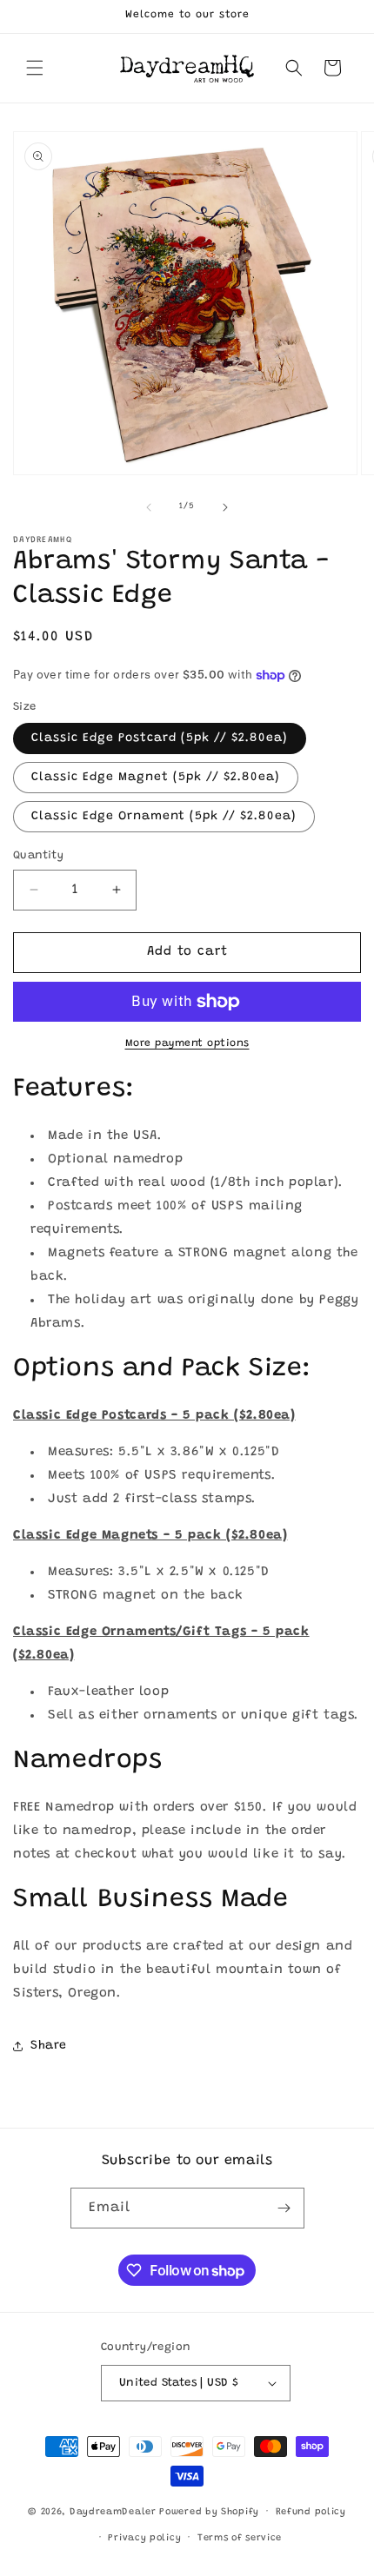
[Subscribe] (284, 2208)
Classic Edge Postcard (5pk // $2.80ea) (160, 738)
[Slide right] (225, 507)
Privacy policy (144, 2538)
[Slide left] (149, 507)
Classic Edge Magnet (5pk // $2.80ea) (156, 778)
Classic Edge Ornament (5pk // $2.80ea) (164, 817)
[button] (35, 68)
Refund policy (311, 2512)
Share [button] (49, 2046)
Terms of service (240, 2538)
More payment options (187, 1043)
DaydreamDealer (113, 2512)
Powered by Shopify (209, 2512)
